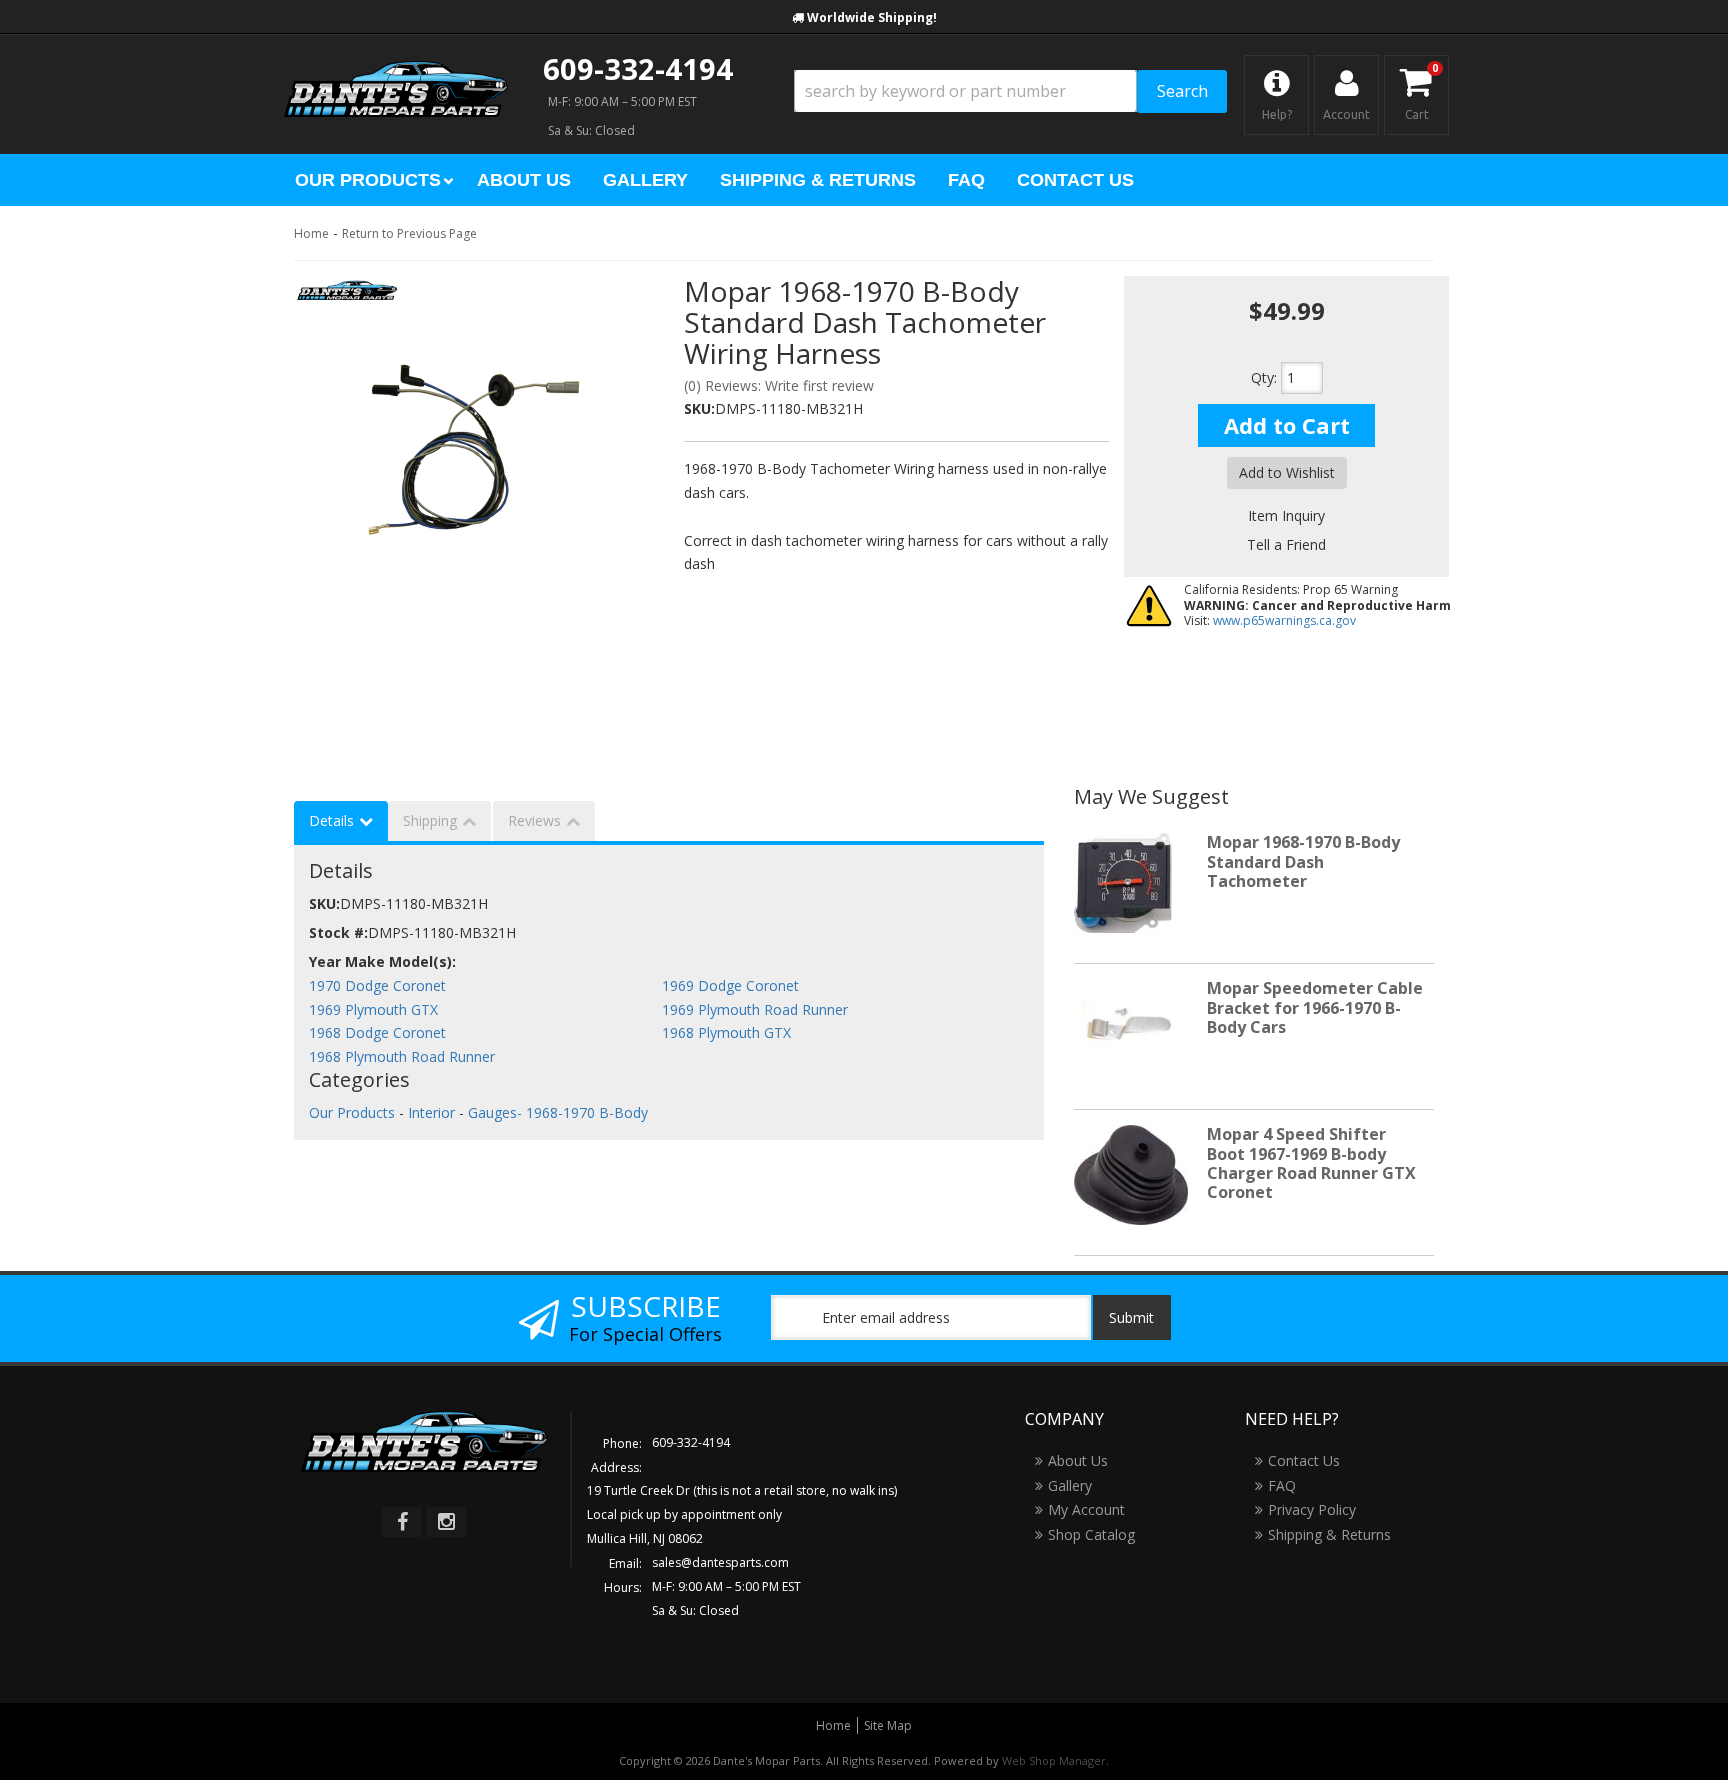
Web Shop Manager (1054, 1760)
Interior (431, 1112)
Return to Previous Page (409, 233)
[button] (1010, 91)
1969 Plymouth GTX (373, 1009)
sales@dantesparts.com (720, 1562)
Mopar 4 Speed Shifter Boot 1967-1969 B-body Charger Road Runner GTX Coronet (1311, 1163)
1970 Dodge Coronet (377, 985)
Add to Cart (1287, 425)
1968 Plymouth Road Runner (402, 1056)
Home (311, 233)
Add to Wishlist (1287, 472)
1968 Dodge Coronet (377, 1032)
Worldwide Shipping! (872, 17)
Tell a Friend (1286, 544)
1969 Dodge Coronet (730, 985)
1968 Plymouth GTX (726, 1032)
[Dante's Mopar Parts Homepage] (396, 70)
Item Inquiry (1286, 515)
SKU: (699, 408)
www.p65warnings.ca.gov (1284, 620)
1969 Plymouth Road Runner (755, 1009)
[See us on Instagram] (446, 1522)
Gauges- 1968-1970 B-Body (558, 1112)
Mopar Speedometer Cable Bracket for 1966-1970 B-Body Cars (1315, 1007)
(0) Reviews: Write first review (779, 385)
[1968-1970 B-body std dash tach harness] (474, 446)
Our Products (352, 1112)
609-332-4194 (638, 68)
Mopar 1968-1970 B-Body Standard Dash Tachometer (1303, 861)
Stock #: (338, 932)
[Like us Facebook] (402, 1522)
